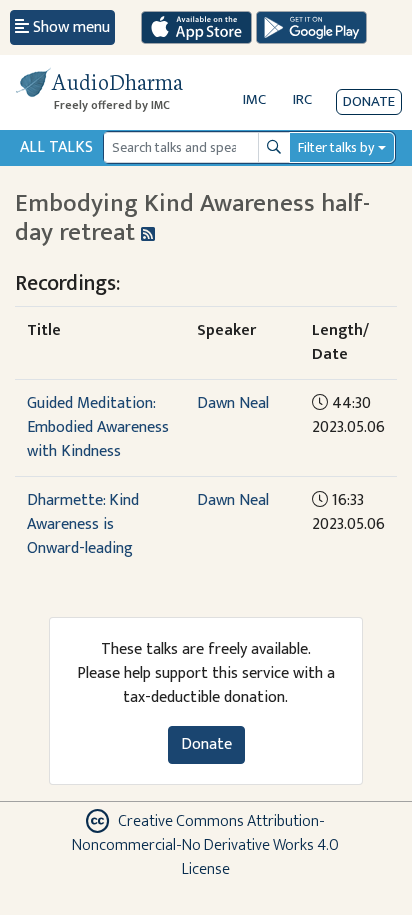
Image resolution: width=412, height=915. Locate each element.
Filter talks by (336, 147)
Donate (369, 101)
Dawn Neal (233, 403)
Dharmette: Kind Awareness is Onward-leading (83, 524)
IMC (254, 99)
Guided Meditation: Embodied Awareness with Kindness (98, 427)
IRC (302, 99)
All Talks (56, 147)
